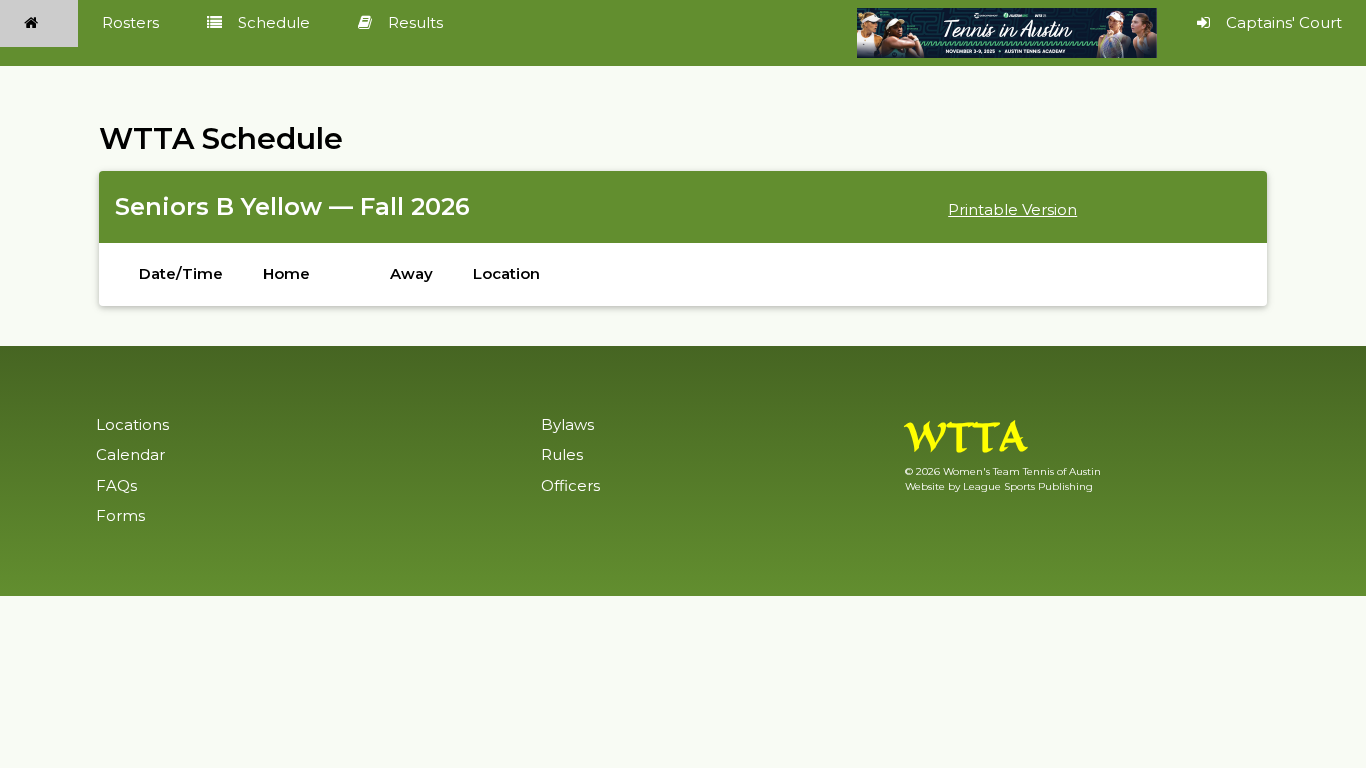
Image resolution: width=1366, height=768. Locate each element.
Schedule (274, 22)
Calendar (130, 454)
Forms (120, 515)
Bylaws (567, 424)
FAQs (116, 485)
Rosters (130, 22)
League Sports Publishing (1028, 486)
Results (415, 22)
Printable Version (1012, 209)
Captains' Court (1284, 22)
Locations (132, 424)
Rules (562, 454)
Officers (570, 485)
